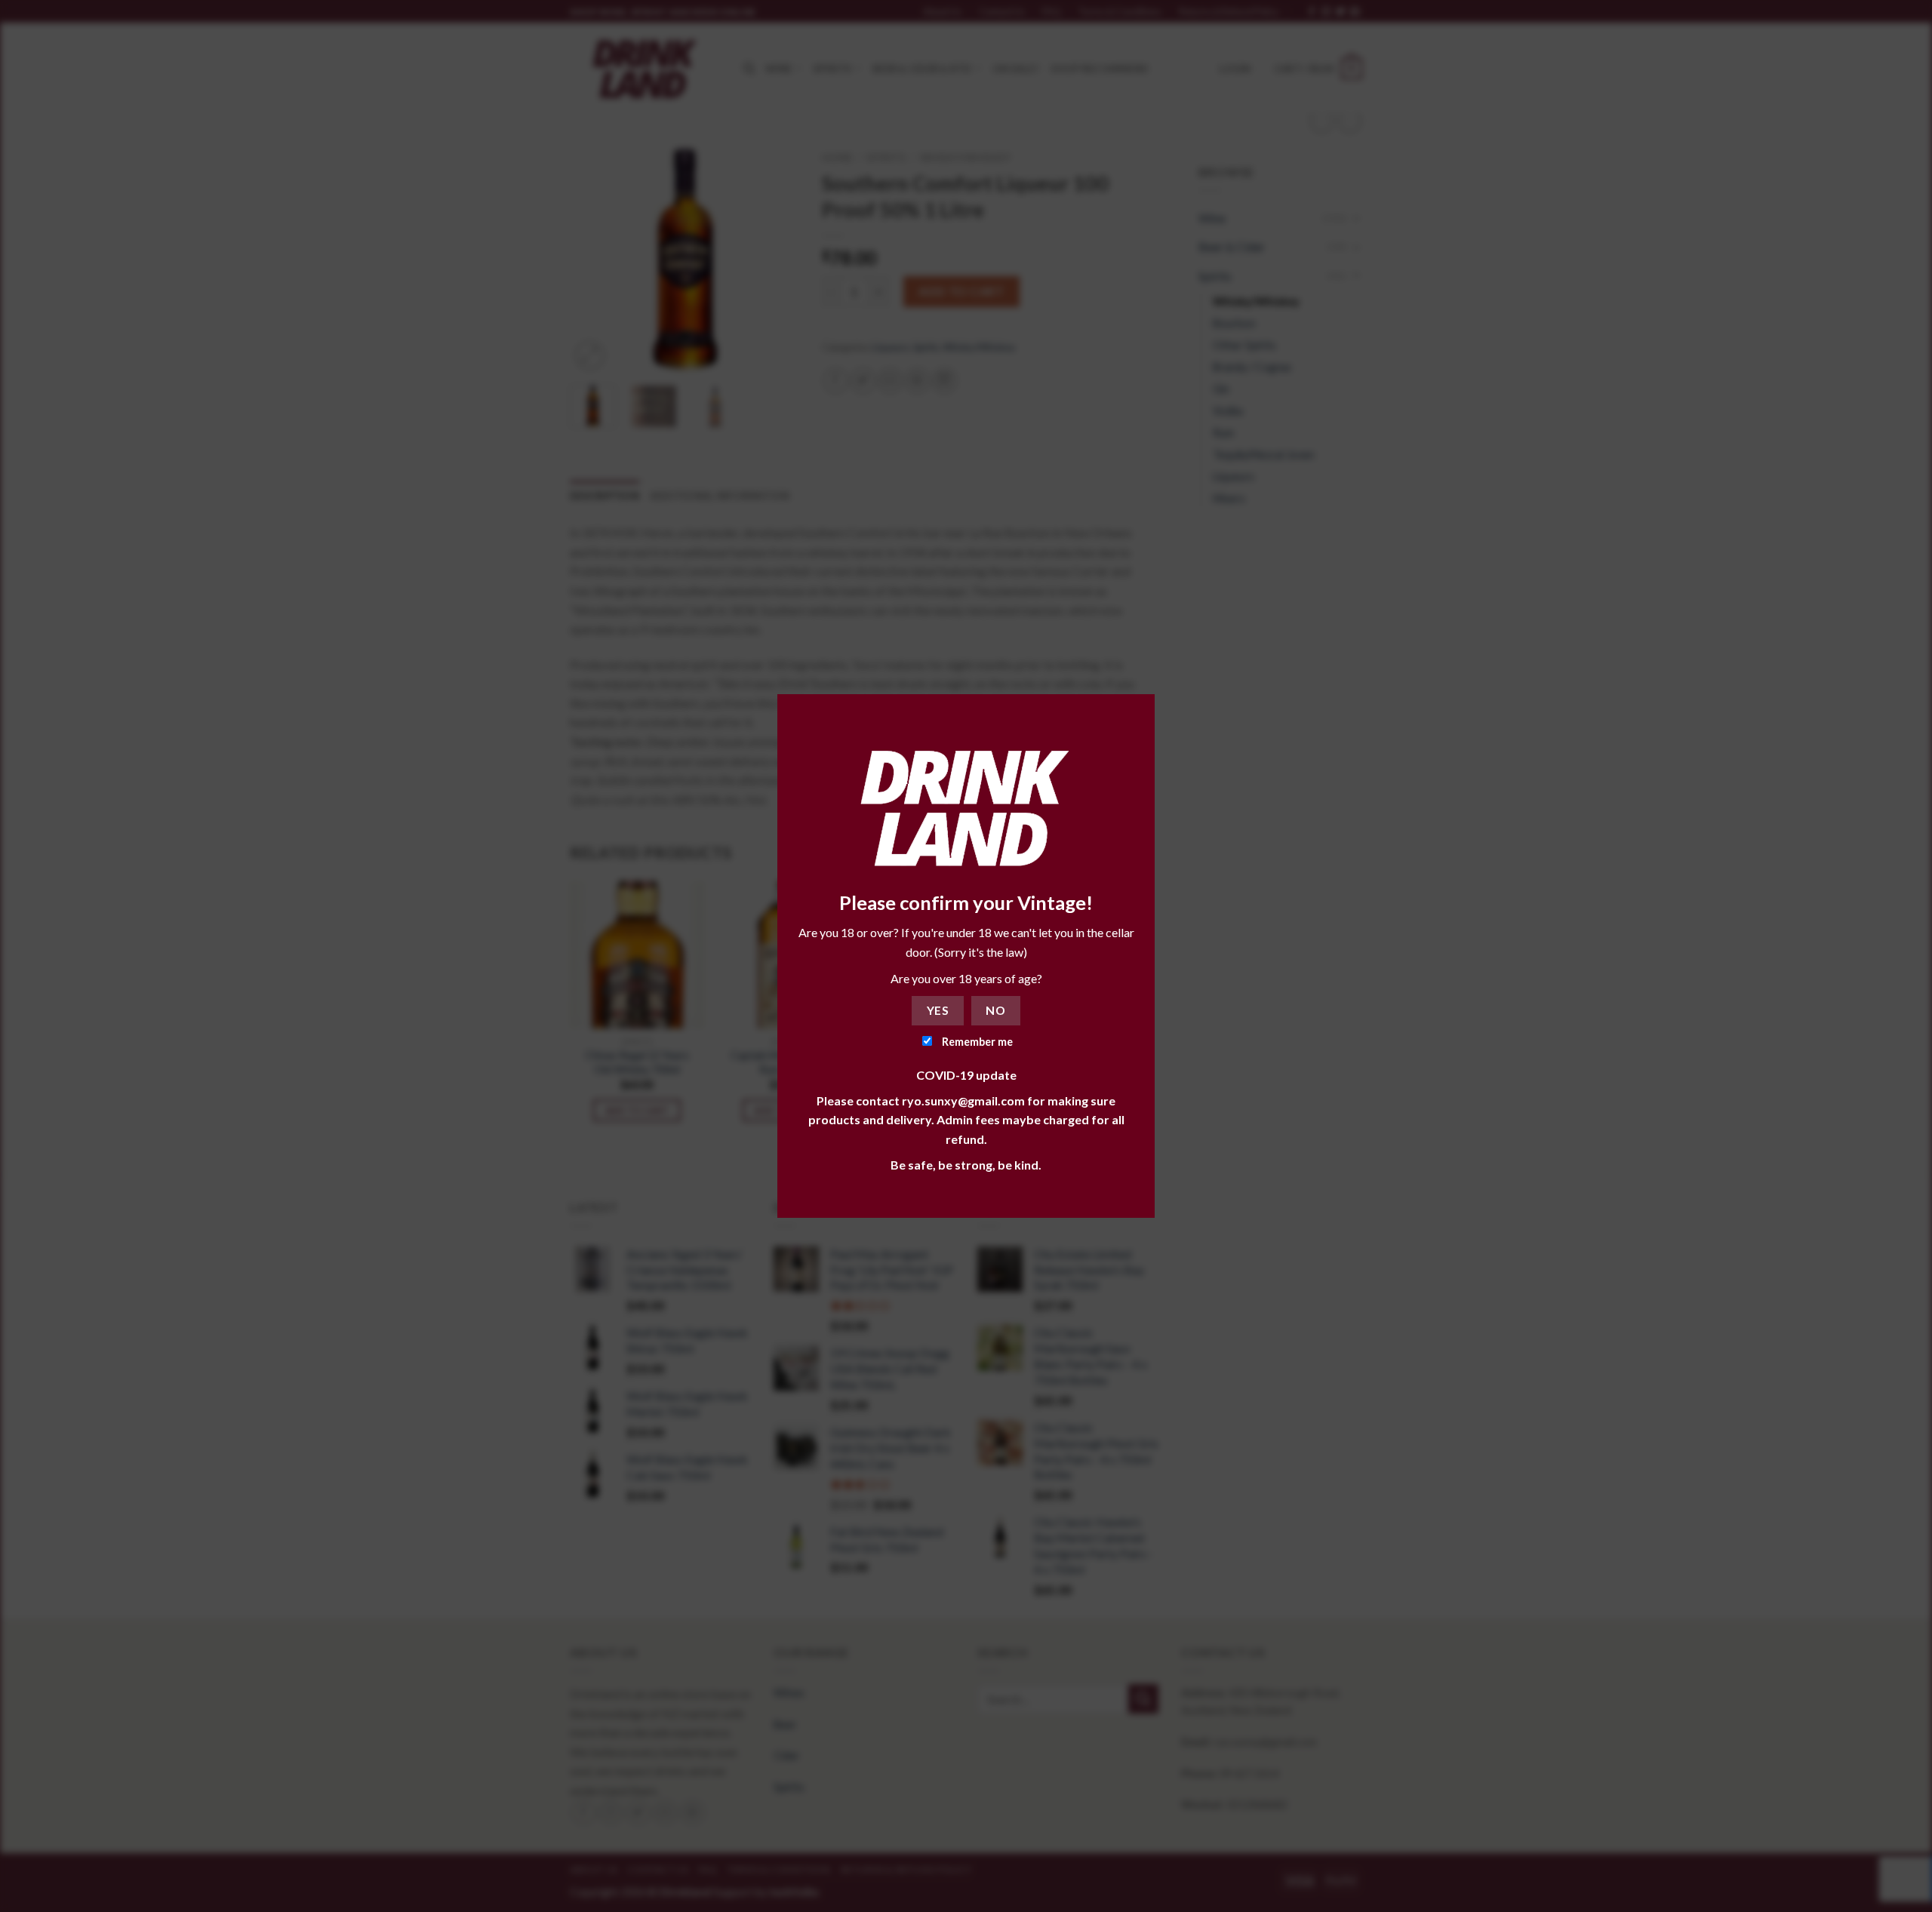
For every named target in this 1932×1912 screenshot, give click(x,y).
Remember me (976, 1042)
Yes (938, 1010)
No (995, 1010)
